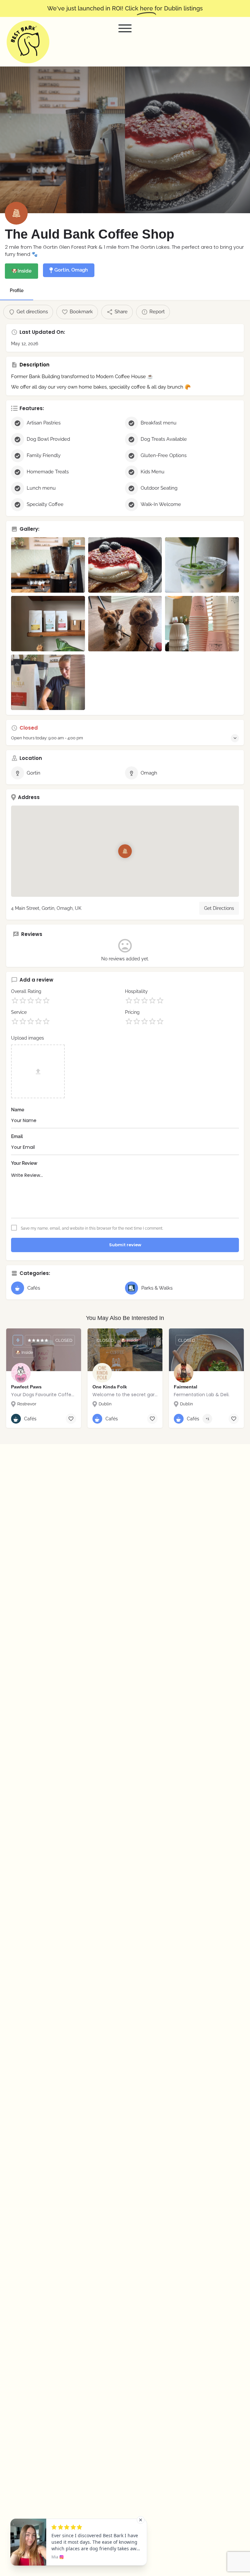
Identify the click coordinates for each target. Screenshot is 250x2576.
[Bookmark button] (71, 1419)
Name (18, 1110)
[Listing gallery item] (48, 565)
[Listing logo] (16, 213)
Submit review (125, 1245)
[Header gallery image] (62, 140)
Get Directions (219, 908)
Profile (17, 290)
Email (17, 1136)
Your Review (24, 1163)
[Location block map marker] (125, 851)
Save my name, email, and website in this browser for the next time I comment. (92, 1228)
